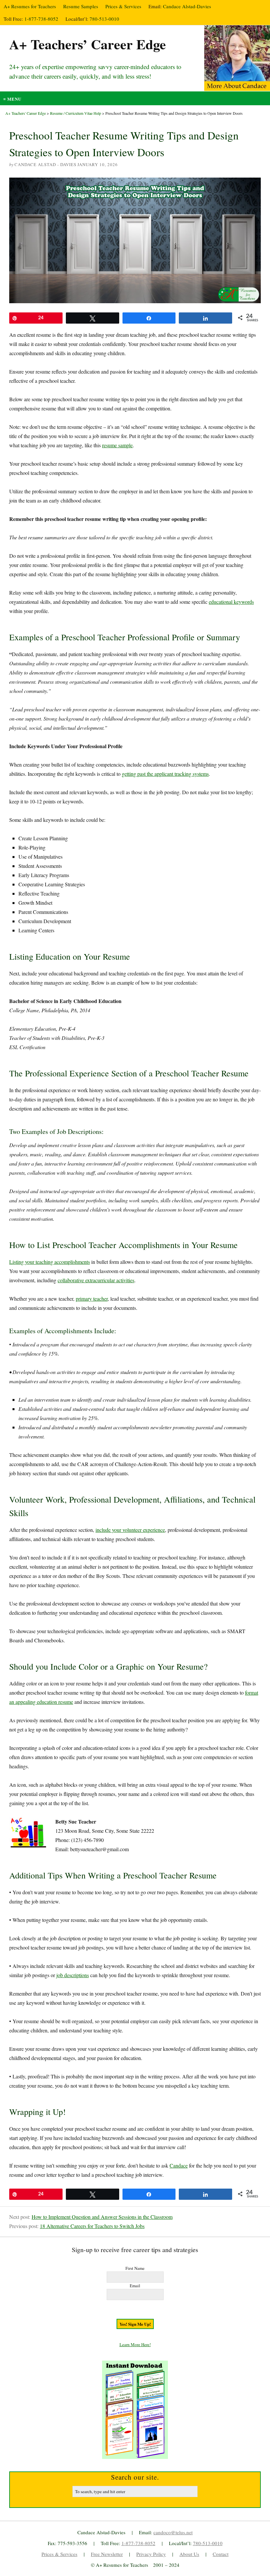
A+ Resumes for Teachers (30, 6)
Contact (221, 2554)
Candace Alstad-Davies (187, 6)
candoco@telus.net (173, 2532)
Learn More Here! (135, 2344)
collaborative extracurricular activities (96, 1280)
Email (135, 2286)
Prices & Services (123, 6)
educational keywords (231, 602)
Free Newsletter (107, 2554)
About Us (189, 2554)
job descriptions (73, 1975)
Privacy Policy (151, 2554)
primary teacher (92, 1299)
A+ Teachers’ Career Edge (88, 44)
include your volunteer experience (130, 1530)
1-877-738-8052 (41, 19)
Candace (179, 2165)
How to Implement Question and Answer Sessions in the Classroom (102, 2217)
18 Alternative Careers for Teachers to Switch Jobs (92, 2226)
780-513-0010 (104, 19)
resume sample (117, 445)
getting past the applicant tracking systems (165, 774)
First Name (135, 2268)
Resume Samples (81, 6)
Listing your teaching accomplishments (50, 1262)
